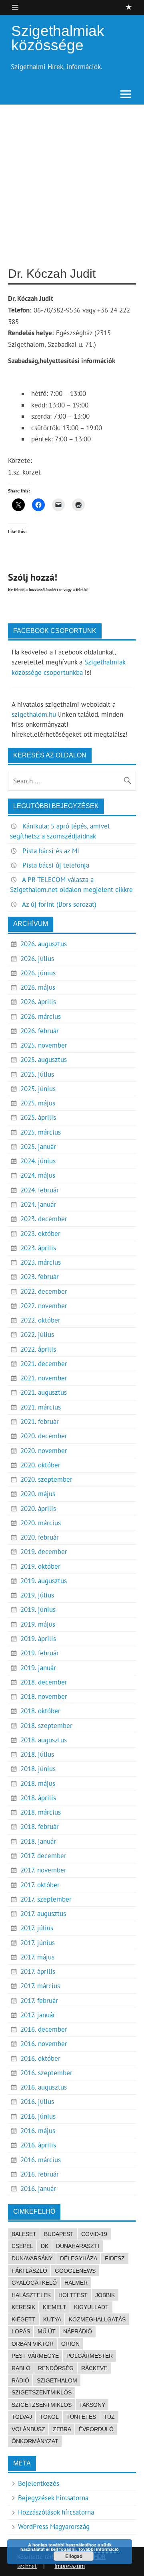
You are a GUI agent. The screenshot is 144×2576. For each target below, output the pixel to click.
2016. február (40, 2174)
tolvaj (22, 2417)
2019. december (44, 1552)
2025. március (41, 1132)
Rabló (21, 2368)
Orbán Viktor (33, 2344)
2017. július (37, 1928)
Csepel (22, 2246)
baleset (24, 2234)
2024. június (38, 1161)
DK (45, 2246)
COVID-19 (94, 2234)
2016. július (37, 2102)
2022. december (44, 1291)
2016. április (38, 2145)
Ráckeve (94, 2368)
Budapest (59, 2234)
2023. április (38, 1248)
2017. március (40, 1986)
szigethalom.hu (34, 714)
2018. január (38, 1841)
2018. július (37, 1754)
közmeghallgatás (97, 2319)
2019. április (38, 1639)
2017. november (43, 1870)
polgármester (90, 2356)
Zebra (62, 2429)
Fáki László (29, 2271)
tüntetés (81, 2417)
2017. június (38, 1943)
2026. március (41, 1016)
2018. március (41, 1812)
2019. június (38, 1609)
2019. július (37, 1595)
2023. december (44, 1219)
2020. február (40, 1537)
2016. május (38, 2131)
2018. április (38, 1798)
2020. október (40, 1465)
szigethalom (57, 2380)
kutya (52, 2319)
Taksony (92, 2405)
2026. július (37, 959)
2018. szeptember (46, 1726)
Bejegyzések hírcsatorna (53, 2498)
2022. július (37, 1334)
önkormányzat (35, 2441)
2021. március (41, 1407)
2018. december (44, 1682)
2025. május (38, 1103)
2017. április (38, 1971)
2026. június (38, 973)
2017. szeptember (46, 1899)
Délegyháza (79, 2258)
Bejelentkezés (39, 2483)
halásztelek (31, 2295)
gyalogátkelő (34, 2283)
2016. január (38, 2189)
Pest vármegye (35, 2356)
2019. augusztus (44, 1581)
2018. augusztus (44, 1740)
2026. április (38, 1002)
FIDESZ (115, 2258)
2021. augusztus (44, 1392)
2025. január (38, 1147)
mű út (47, 2331)
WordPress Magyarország (54, 2527)
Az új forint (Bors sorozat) (59, 904)
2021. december (44, 1364)
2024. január (38, 1204)
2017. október (40, 1885)
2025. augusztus (44, 1060)
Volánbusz (28, 2429)
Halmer (76, 2283)
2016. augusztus (44, 2087)
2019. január (38, 1668)
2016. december (44, 2029)
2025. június (38, 1089)
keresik (23, 2307)
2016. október (40, 2058)
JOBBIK (105, 2295)
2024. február (40, 1190)
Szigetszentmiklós (42, 2392)
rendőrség (56, 2368)
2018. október (40, 1711)
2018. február (40, 1827)
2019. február (40, 1653)
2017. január (38, 2015)
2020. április (38, 1508)
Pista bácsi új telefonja (56, 865)
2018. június (38, 1769)
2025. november (44, 1045)
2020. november (44, 1451)
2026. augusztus (44, 944)
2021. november (44, 1378)
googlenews (75, 2271)
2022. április (38, 1349)
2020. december (44, 1436)
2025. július (37, 1074)
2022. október (40, 1320)
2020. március (41, 1523)
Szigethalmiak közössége (58, 38)
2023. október (40, 1234)
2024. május (38, 1175)
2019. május (38, 1624)
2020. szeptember (46, 1479)
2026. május (38, 987)
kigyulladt (91, 2307)
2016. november (44, 2044)
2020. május (38, 1494)
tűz (109, 2417)
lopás (21, 2331)
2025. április (38, 1117)
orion (70, 2344)
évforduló (96, 2429)
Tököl (49, 2417)
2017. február (39, 2001)
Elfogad (74, 2556)
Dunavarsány (32, 2258)
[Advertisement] (72, 180)
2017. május (37, 1957)
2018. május (38, 1783)
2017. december (43, 1856)
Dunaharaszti (78, 2246)
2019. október (40, 1566)
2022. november (44, 1306)
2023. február (40, 1277)
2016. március (41, 2160)
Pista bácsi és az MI (51, 851)
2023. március (41, 1262)
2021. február (40, 1421)
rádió (20, 2380)
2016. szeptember (46, 2073)
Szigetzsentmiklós (42, 2405)
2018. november (44, 1696)
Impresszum (70, 2566)
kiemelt (55, 2307)
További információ (98, 2549)
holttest (73, 2295)
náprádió (78, 2331)
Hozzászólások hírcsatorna (56, 2512)
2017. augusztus (43, 1914)
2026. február (40, 1031)
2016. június (38, 2116)
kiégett (24, 2319)
